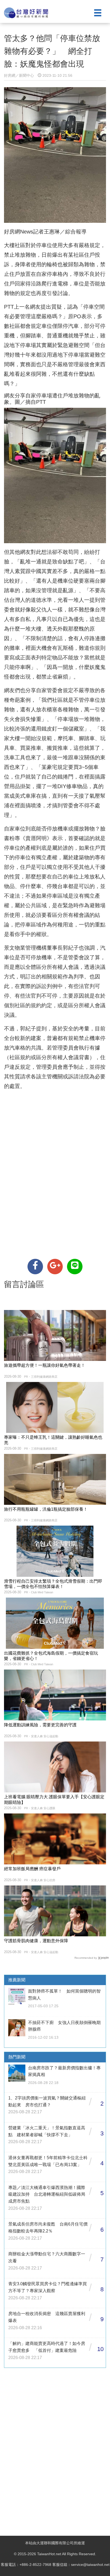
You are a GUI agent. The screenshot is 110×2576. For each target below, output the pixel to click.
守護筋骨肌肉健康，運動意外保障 (36, 1941)
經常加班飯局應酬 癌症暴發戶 (32, 1869)
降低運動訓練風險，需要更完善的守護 (40, 1725)
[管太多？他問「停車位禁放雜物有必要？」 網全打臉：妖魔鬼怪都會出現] (35, 1267)
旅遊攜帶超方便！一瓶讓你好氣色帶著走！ (45, 1365)
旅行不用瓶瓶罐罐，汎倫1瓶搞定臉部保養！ (46, 1509)
